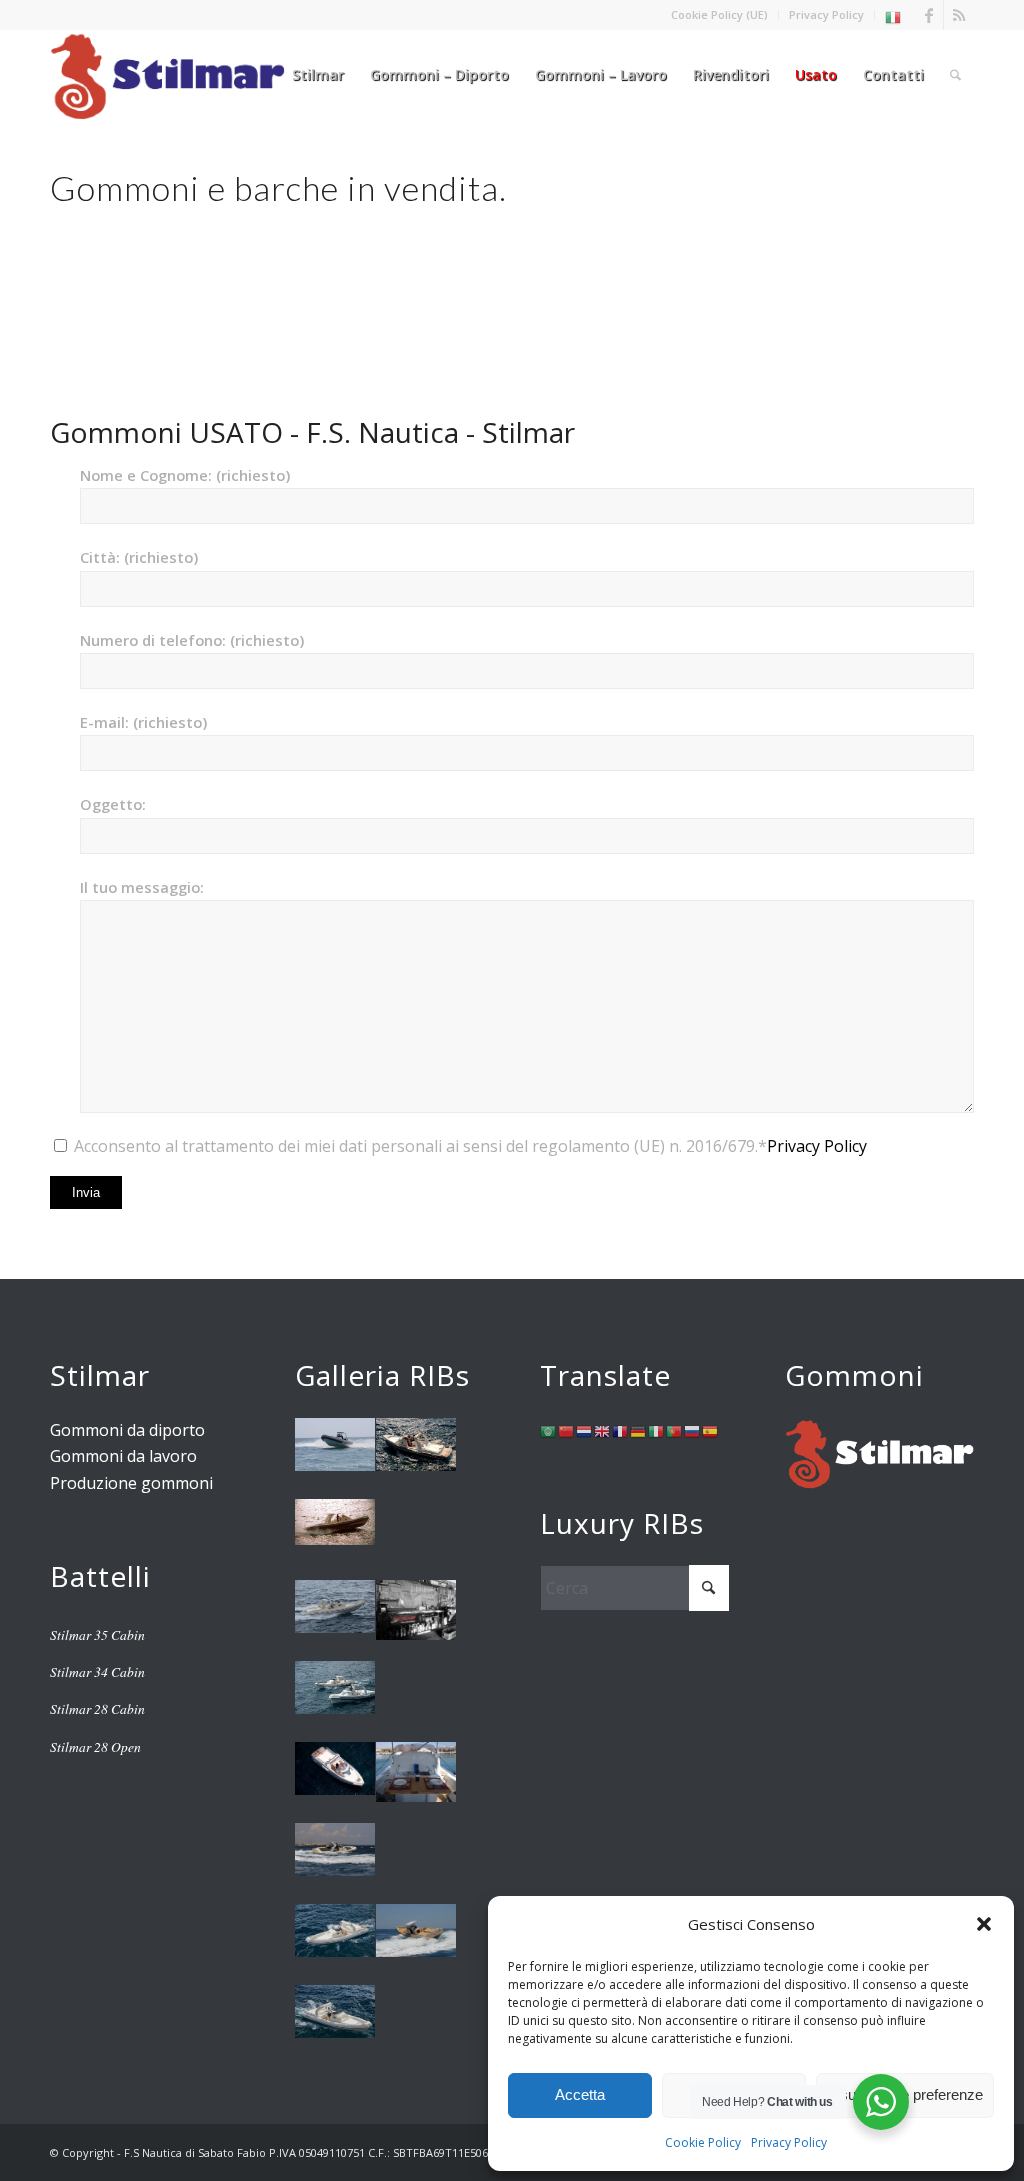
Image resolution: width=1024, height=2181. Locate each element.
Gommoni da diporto (127, 1430)
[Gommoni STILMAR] (167, 75)
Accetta (580, 2094)
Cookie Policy (703, 2142)
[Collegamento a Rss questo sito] (959, 15)
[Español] (711, 1430)
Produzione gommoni (131, 1483)
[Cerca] (955, 75)
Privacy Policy (789, 2142)
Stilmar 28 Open (95, 1746)
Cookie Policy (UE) (719, 14)
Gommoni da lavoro (123, 1456)
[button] (984, 1924)
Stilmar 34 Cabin (97, 1671)
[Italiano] (894, 16)
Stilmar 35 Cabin (97, 1634)
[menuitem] (720, 15)
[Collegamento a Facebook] (928, 15)
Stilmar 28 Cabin (97, 1708)
